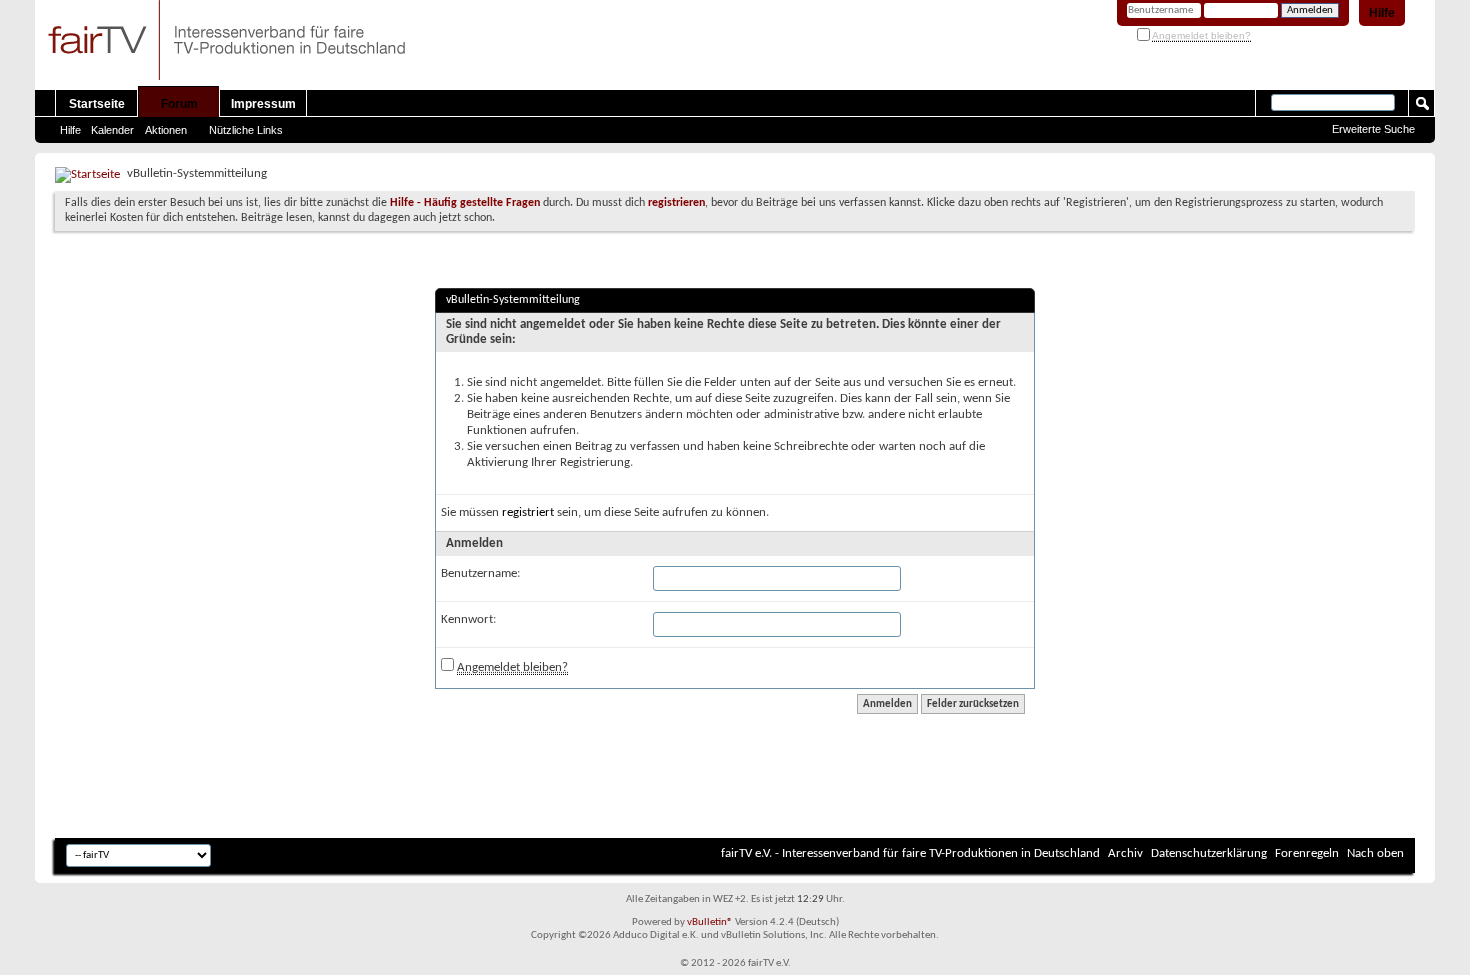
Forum (179, 104)
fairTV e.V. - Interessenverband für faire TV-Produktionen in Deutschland (910, 853)
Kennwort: (468, 619)
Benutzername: (480, 573)
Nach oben (1375, 853)
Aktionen (166, 130)
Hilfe (1382, 13)
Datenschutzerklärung (1209, 853)
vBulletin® (710, 922)
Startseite (97, 104)
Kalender (112, 130)
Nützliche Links (246, 130)
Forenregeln (1307, 853)
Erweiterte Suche (1373, 129)
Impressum (263, 104)
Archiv (1125, 853)
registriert (528, 512)
